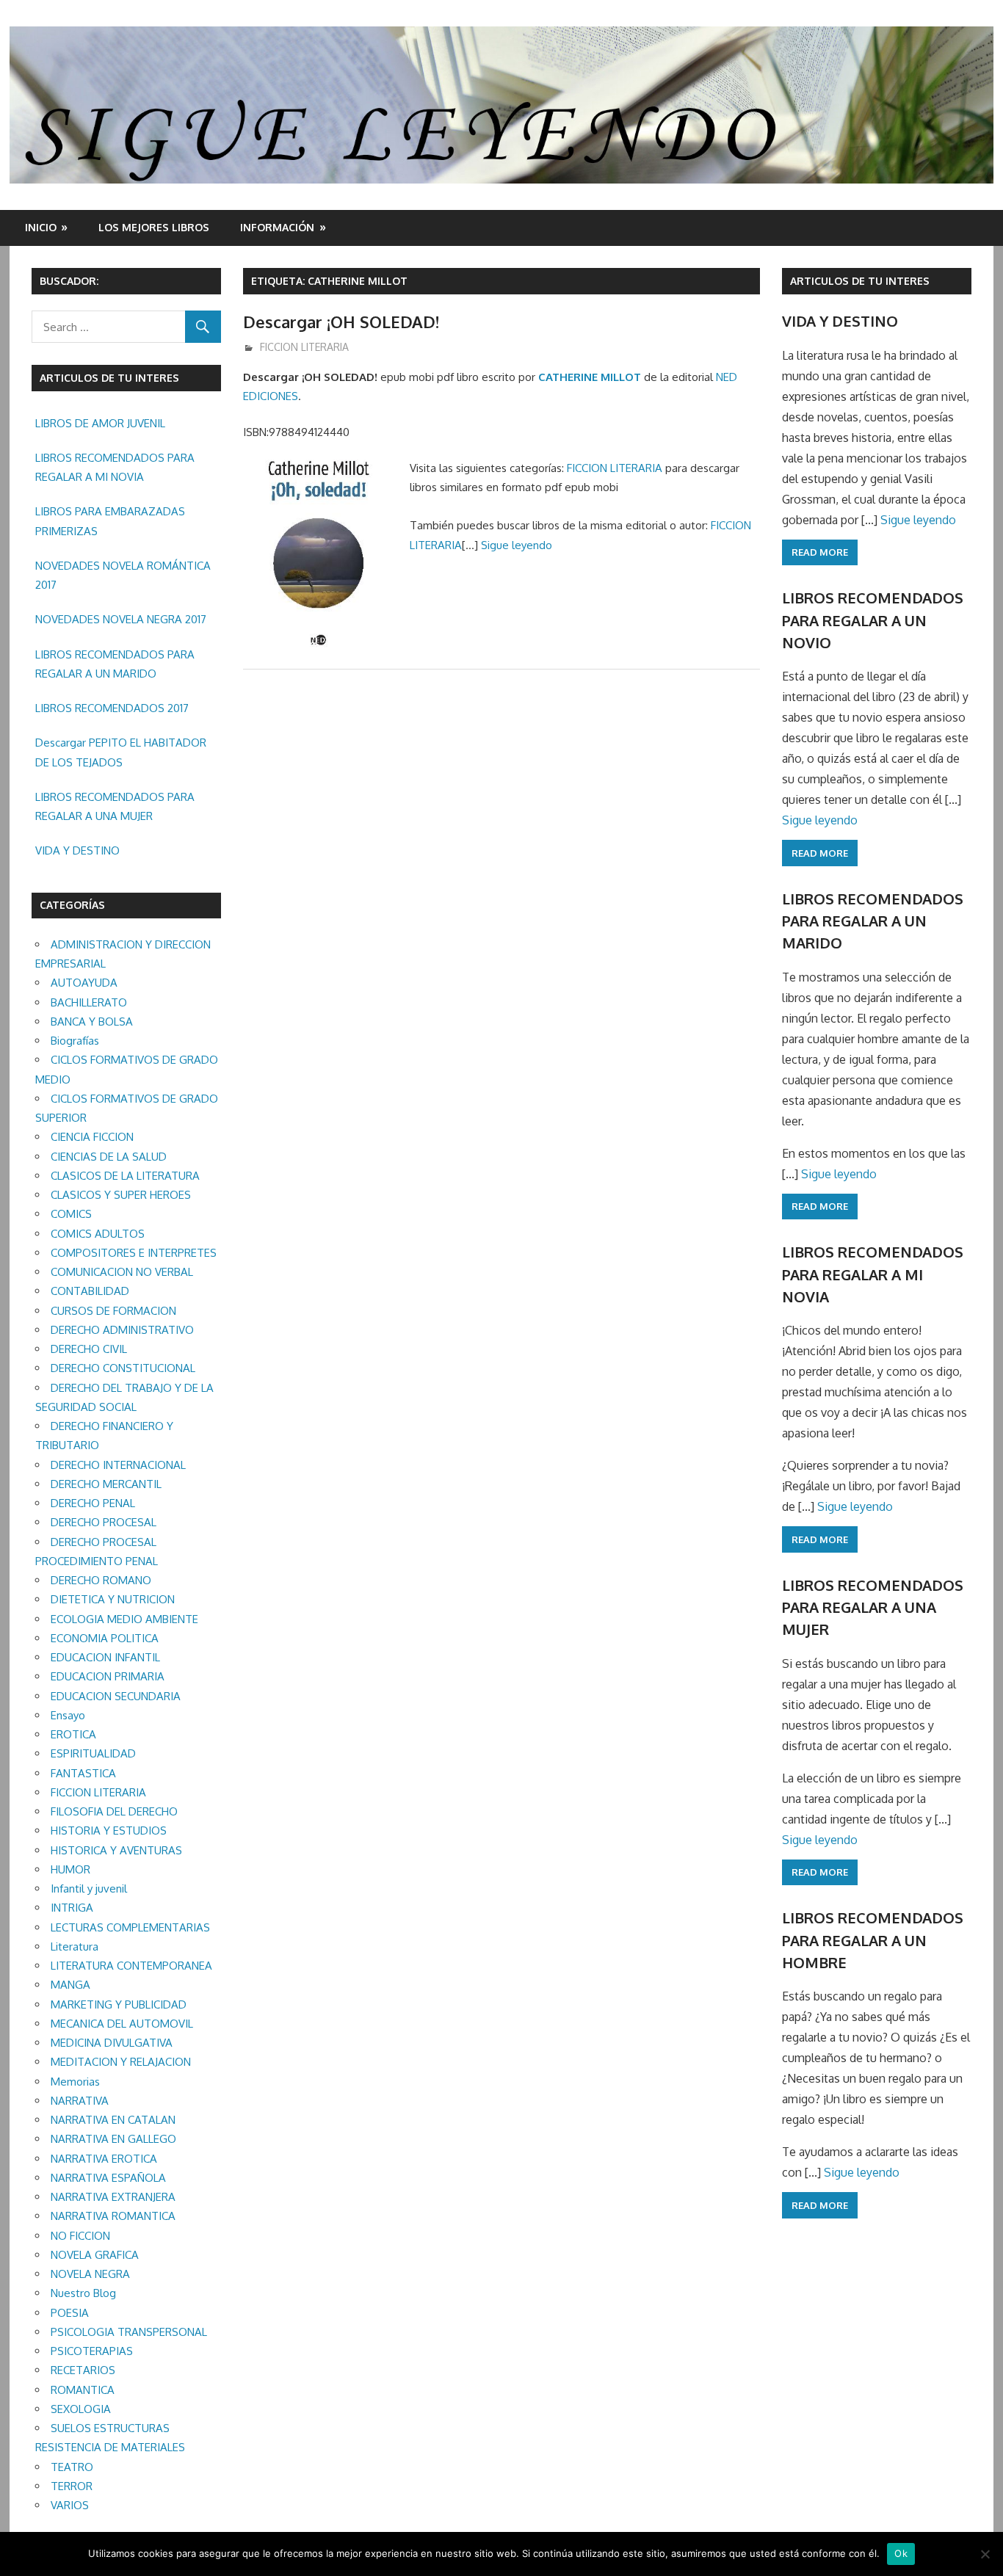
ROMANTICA (83, 2390)
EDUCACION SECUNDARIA (116, 1696)
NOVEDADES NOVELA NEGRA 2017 (121, 619)
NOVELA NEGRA (90, 2274)
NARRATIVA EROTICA (104, 2159)
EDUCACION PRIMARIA (108, 1676)
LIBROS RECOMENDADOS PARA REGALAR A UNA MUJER (115, 806)
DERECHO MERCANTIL (106, 1484)
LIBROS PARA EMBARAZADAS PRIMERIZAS (110, 521)
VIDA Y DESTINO (77, 850)
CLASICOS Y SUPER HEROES (121, 1195)
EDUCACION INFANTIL (105, 1657)
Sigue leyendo (517, 545)
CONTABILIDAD (90, 1291)
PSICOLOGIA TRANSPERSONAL (129, 2332)
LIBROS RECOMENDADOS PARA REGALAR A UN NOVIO (873, 620)
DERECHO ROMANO (101, 1580)
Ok (901, 2553)
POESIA (70, 2313)
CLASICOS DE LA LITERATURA (125, 1176)
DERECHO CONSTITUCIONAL (123, 1368)
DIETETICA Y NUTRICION (113, 1599)
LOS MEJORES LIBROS (154, 227)
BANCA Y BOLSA (92, 1022)
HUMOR (70, 1869)
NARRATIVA (80, 2101)
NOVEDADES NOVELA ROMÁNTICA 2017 (123, 575)
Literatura (75, 1946)
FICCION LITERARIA (304, 347)
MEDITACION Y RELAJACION (121, 2062)
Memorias (75, 2082)
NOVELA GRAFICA (95, 2255)
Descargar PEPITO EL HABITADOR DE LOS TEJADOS (121, 752)
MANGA (70, 1985)
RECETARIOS (83, 2370)
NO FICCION (80, 2236)
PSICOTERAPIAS (92, 2351)
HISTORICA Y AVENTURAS (116, 1850)
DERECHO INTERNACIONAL (118, 1465)
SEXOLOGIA (81, 2409)
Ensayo (68, 1715)
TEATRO (72, 2467)
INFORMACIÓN (277, 227)
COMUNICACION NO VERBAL (122, 1272)
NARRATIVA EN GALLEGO (113, 2139)
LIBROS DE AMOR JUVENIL (100, 423)
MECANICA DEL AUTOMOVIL (122, 2024)
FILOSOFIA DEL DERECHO (114, 1811)
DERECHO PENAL (93, 1503)
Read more (820, 552)
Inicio (41, 227)
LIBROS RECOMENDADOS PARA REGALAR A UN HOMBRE (873, 1940)
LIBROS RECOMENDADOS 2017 (112, 708)
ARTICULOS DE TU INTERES (860, 281)
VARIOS (70, 2505)
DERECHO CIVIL (89, 1349)
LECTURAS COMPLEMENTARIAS (130, 1927)
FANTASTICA (83, 1773)
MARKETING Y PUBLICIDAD (119, 2004)
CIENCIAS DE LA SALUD (109, 1157)
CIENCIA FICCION (92, 1137)
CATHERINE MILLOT (590, 377)
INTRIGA (72, 1908)
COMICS (71, 1214)
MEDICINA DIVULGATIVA (112, 2043)
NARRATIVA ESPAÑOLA (108, 2178)
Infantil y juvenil (89, 1889)
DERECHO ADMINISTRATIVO (122, 1330)
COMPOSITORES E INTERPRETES (134, 1253)
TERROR (72, 2486)
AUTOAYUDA (84, 983)
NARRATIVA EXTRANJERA (113, 2197)
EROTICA (73, 1734)
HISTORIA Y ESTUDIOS (109, 1831)
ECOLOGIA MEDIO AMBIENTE (124, 1619)
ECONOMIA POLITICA (105, 1638)
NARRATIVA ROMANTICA (113, 2216)
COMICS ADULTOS (98, 1234)
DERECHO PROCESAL (104, 1522)
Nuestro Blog (83, 2293)
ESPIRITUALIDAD (93, 1753)
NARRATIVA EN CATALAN (113, 2120)
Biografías (75, 1041)
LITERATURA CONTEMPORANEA (131, 1966)
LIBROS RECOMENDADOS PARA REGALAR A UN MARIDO (115, 664)
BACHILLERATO (89, 1002)
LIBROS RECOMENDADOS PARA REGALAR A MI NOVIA (115, 467)
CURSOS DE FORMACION (113, 1311)
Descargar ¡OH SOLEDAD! (341, 322)
